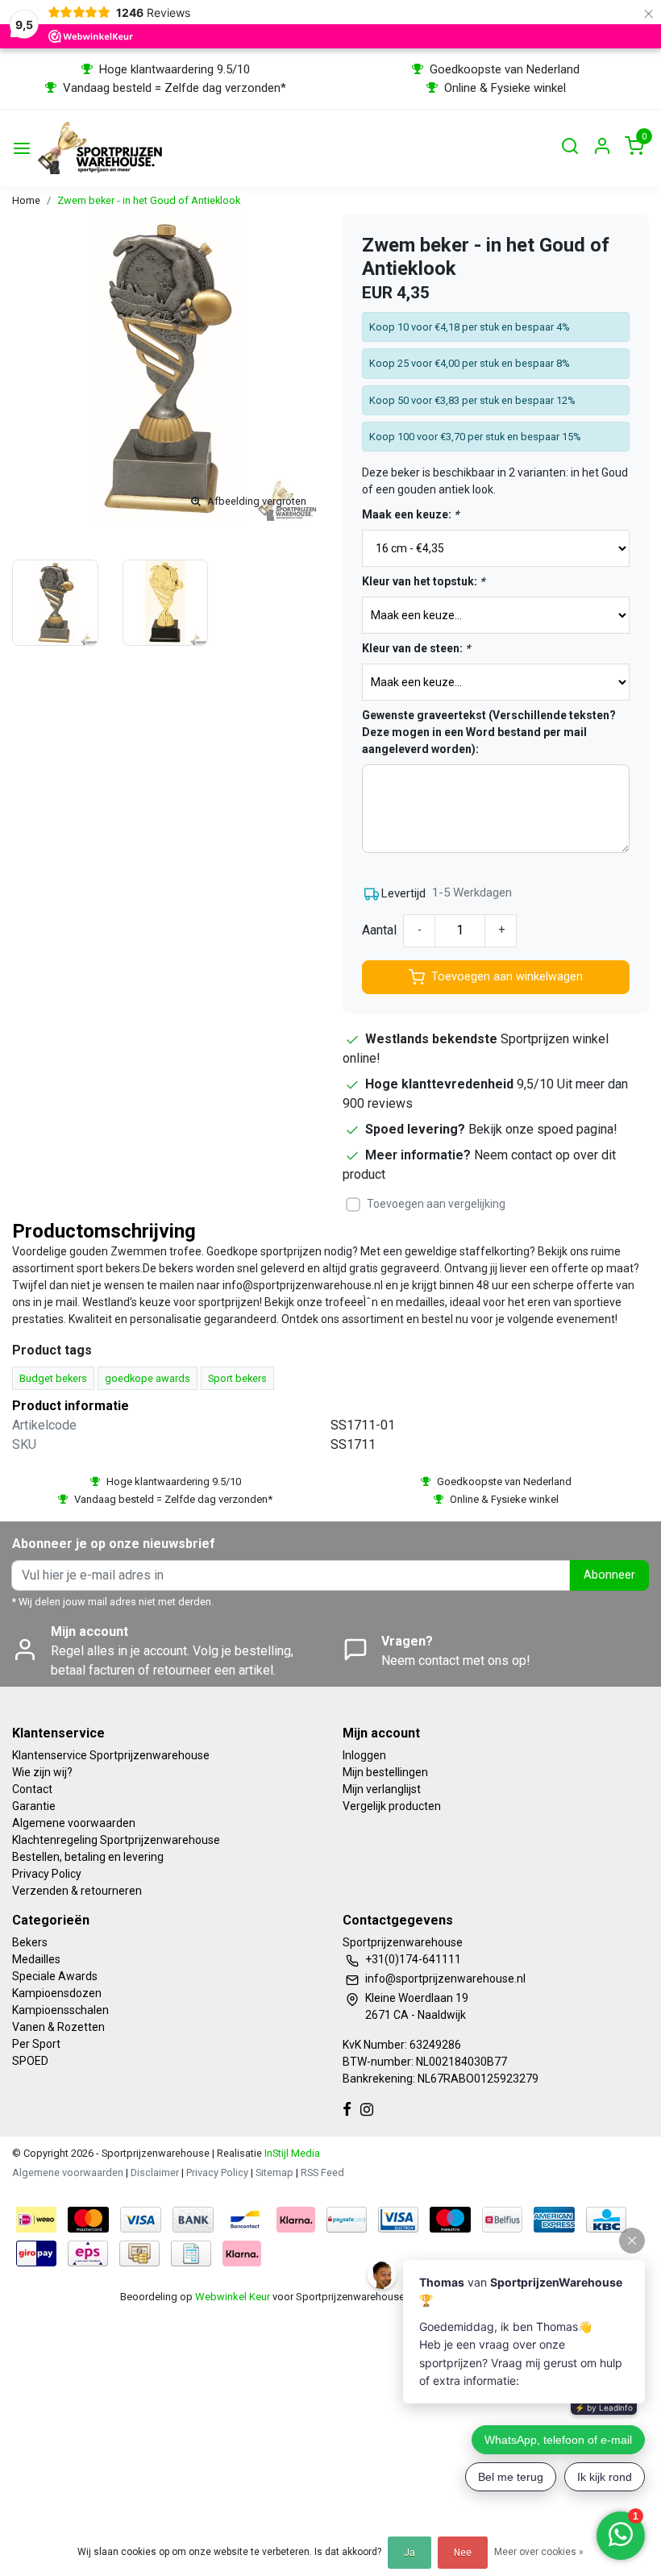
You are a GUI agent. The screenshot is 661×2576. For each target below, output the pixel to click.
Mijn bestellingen (385, 1772)
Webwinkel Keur (233, 2297)
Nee (463, 2553)
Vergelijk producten (392, 1806)
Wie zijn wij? (42, 1772)
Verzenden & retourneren (77, 1891)
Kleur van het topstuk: (423, 581)
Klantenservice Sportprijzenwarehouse (111, 1755)
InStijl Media (291, 2153)
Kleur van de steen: (416, 648)
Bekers (30, 1942)
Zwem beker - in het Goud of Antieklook (149, 200)
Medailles (36, 1959)
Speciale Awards (55, 1976)
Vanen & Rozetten (58, 2027)
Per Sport (36, 2044)
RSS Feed (322, 2172)
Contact (32, 1789)
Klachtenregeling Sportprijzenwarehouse (116, 1840)
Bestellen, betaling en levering (88, 1857)
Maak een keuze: (410, 514)
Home (26, 200)
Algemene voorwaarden (74, 1823)
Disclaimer (155, 2172)
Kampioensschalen (60, 2010)
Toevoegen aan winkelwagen (507, 977)
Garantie (34, 1806)
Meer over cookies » (539, 2552)
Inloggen (364, 1755)
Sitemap (274, 2172)
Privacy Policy (47, 1874)
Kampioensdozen (57, 1993)
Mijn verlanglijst (382, 1789)
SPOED (30, 2061)
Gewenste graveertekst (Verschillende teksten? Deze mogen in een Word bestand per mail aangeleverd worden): (489, 732)
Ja (409, 2553)
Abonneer (609, 1575)
